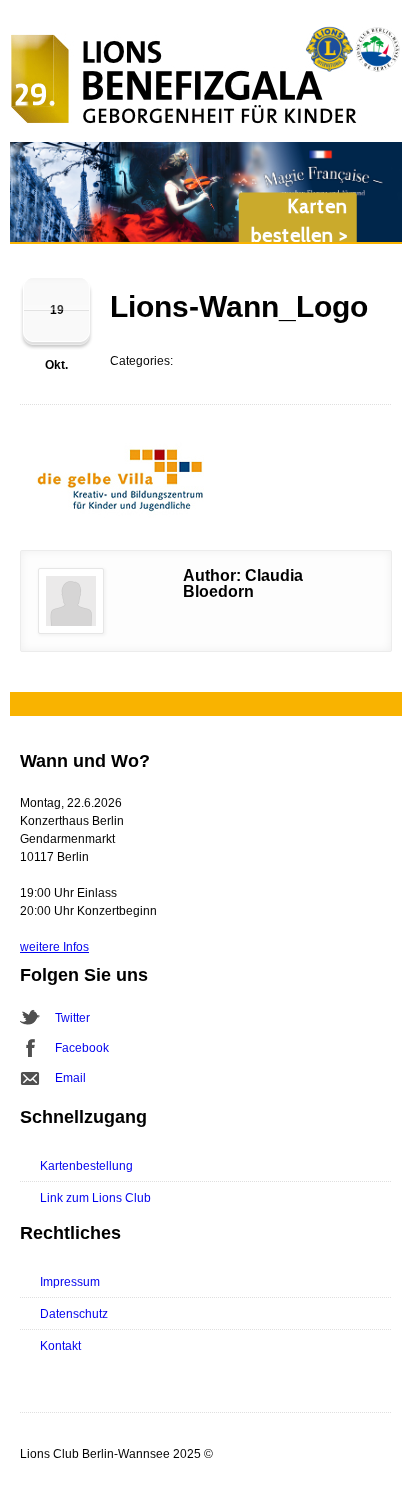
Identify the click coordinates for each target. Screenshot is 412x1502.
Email (70, 1078)
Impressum (70, 1282)
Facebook (82, 1048)
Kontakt (60, 1346)
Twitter (72, 1018)
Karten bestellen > (299, 221)
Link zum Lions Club (95, 1198)
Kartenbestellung (86, 1166)
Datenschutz (74, 1314)
